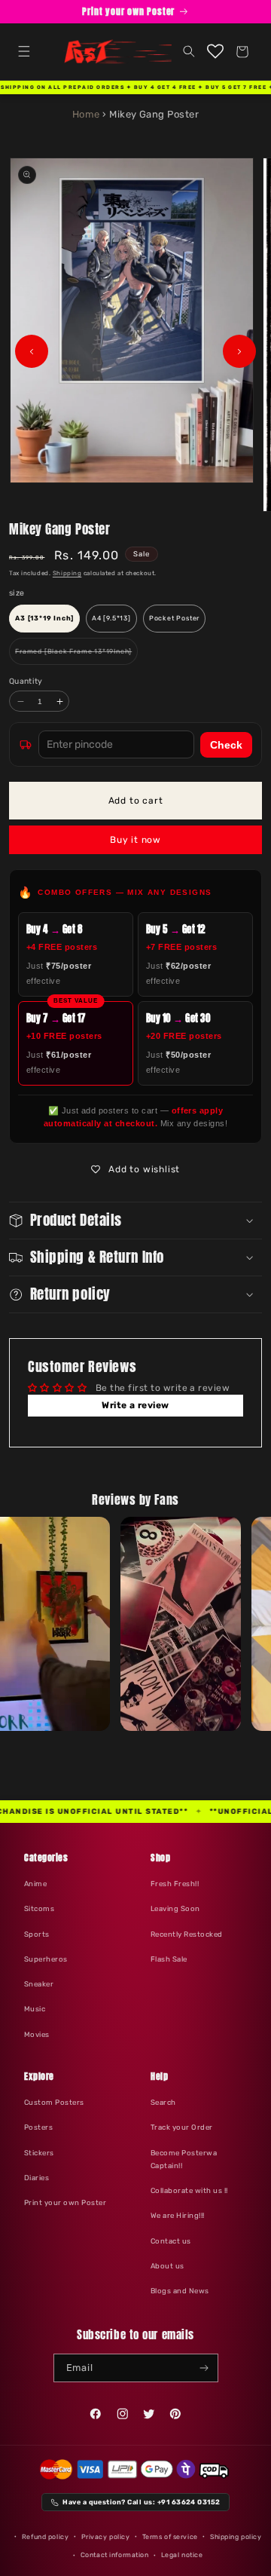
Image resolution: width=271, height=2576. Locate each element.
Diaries (37, 2178)
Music (35, 2009)
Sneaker (39, 1984)
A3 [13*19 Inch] (44, 618)
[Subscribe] (204, 2368)
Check (226, 745)
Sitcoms (39, 1908)
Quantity (26, 681)
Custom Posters (54, 2102)
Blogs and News (180, 2291)
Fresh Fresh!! (175, 1884)
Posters (38, 2127)
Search (163, 2102)
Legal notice (182, 2555)
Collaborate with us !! (189, 2190)
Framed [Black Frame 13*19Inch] (76, 656)
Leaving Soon (175, 1908)
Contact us (171, 2241)
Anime (35, 1884)
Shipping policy (236, 2537)
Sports (37, 1934)
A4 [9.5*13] (111, 618)
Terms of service (170, 2537)
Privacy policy (106, 2537)
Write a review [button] (135, 1405)
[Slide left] (32, 351)
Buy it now (135, 840)
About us (167, 2266)
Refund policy (45, 2537)
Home (86, 114)
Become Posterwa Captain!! (184, 2159)
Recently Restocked (187, 1934)
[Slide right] (239, 351)
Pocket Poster (174, 618)
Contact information (115, 2555)
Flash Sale (169, 1959)
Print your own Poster (65, 2202)
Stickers (39, 2153)
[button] (24, 52)
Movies (37, 2034)
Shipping (67, 573)
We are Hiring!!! (178, 2215)
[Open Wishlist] (216, 52)
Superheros (46, 1959)
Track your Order (182, 2127)
